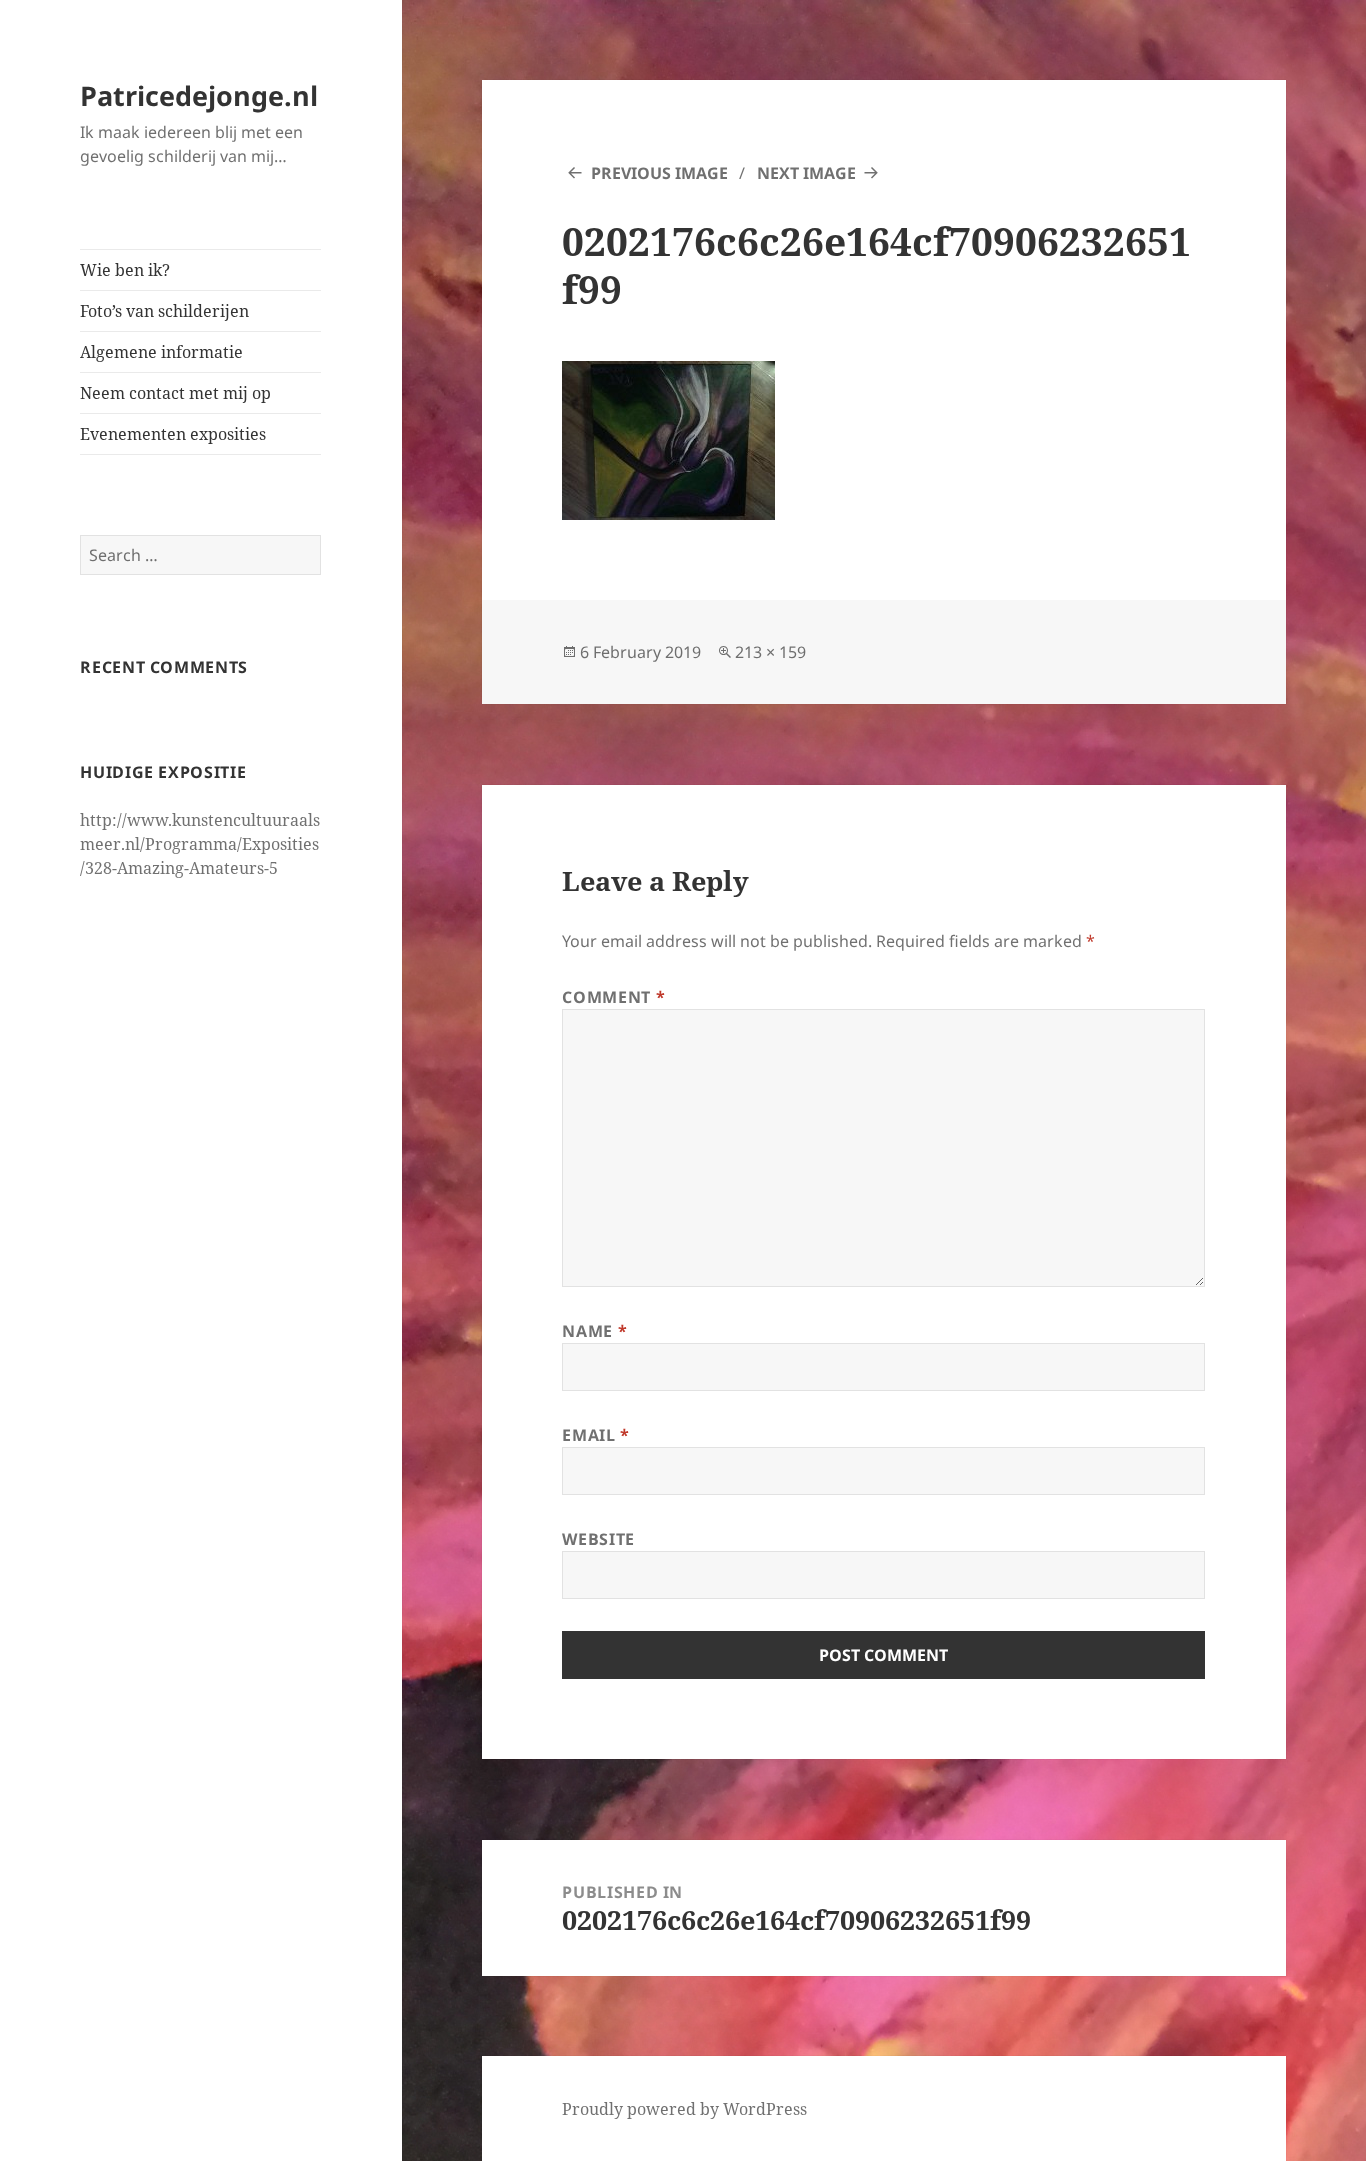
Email (595, 1435)
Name (594, 1331)
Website (598, 1539)
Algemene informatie (161, 352)
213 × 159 (770, 652)
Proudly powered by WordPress (684, 2109)
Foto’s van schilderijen (164, 311)
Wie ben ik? (125, 270)
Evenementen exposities (173, 434)
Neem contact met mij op (175, 393)
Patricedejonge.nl (199, 95)
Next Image (806, 173)
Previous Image (659, 173)
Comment (613, 997)
